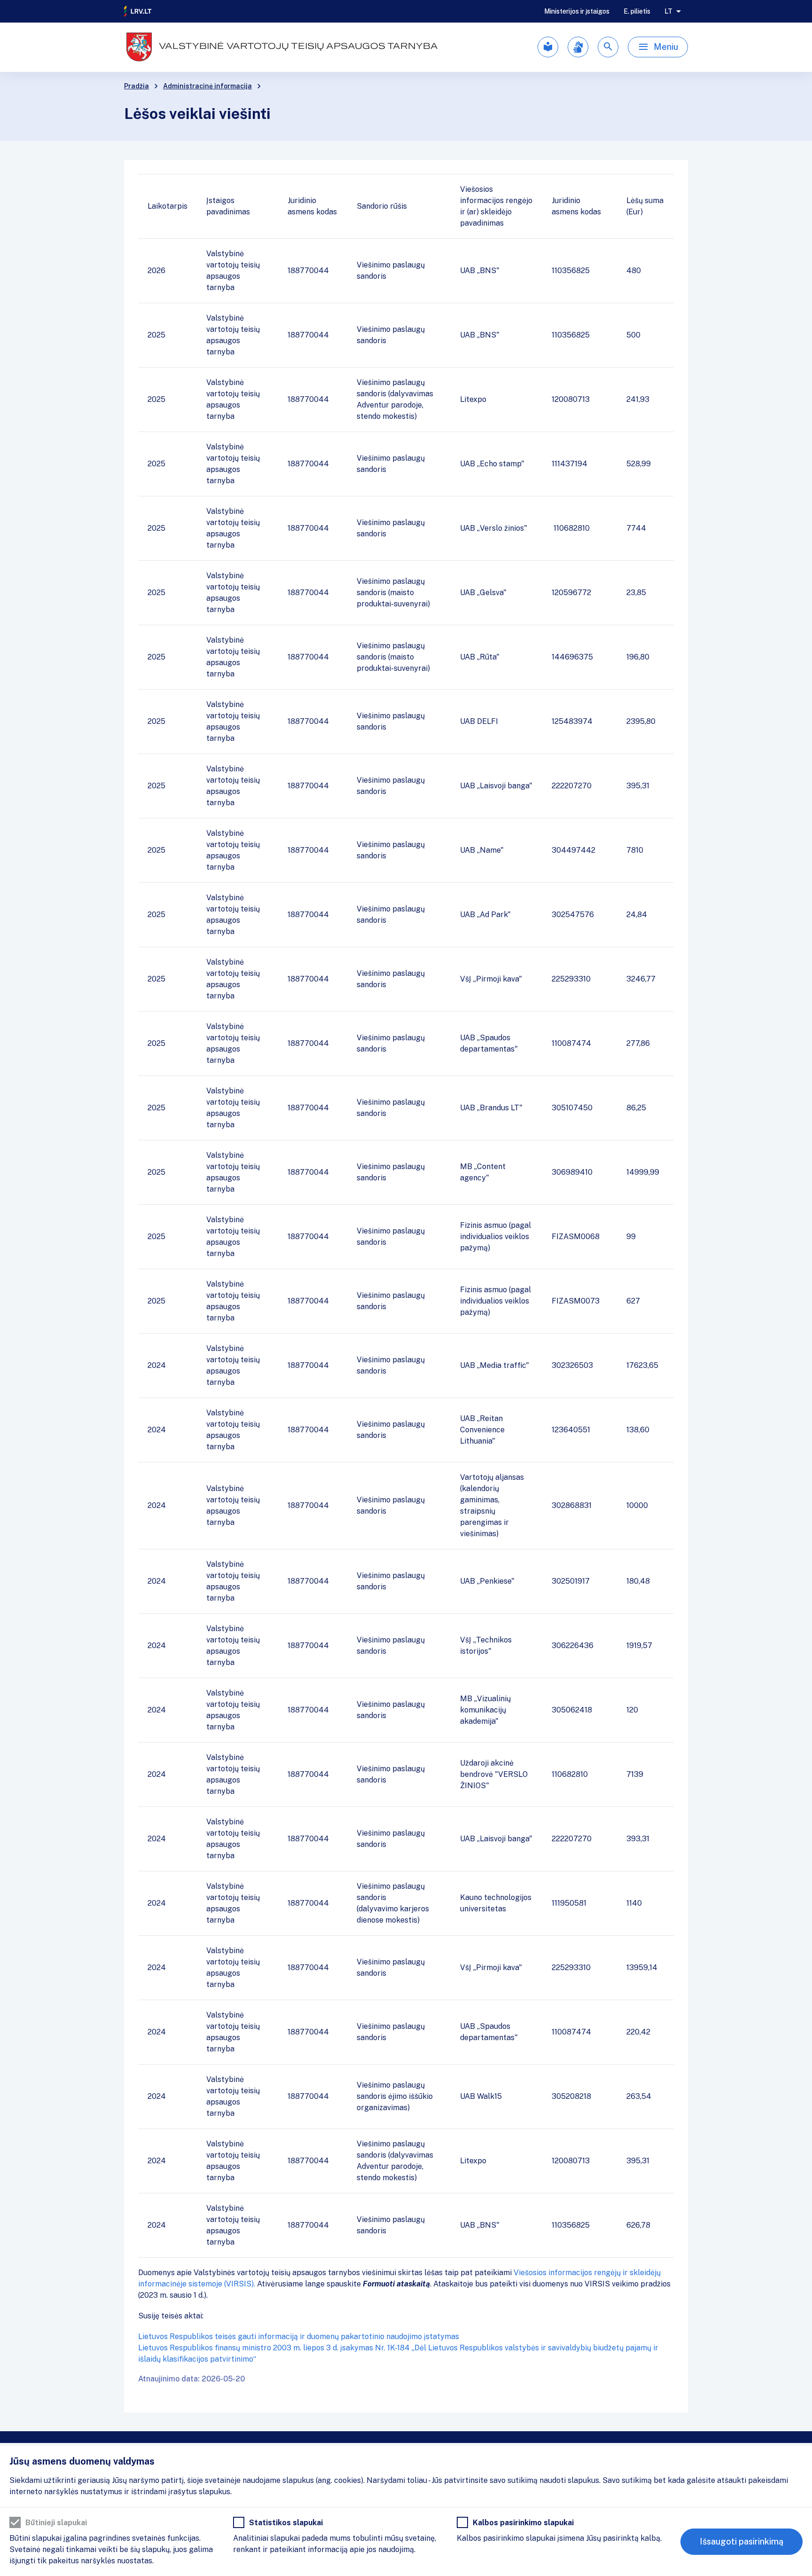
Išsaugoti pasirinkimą (742, 2541)
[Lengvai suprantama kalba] (548, 47)
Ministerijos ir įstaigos (577, 11)
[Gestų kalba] (578, 47)
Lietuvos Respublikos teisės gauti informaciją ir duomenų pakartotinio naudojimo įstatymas (299, 2336)
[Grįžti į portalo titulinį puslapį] (138, 11)
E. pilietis (637, 11)
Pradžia (137, 86)
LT (668, 11)
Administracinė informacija (207, 86)
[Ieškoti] (608, 47)
